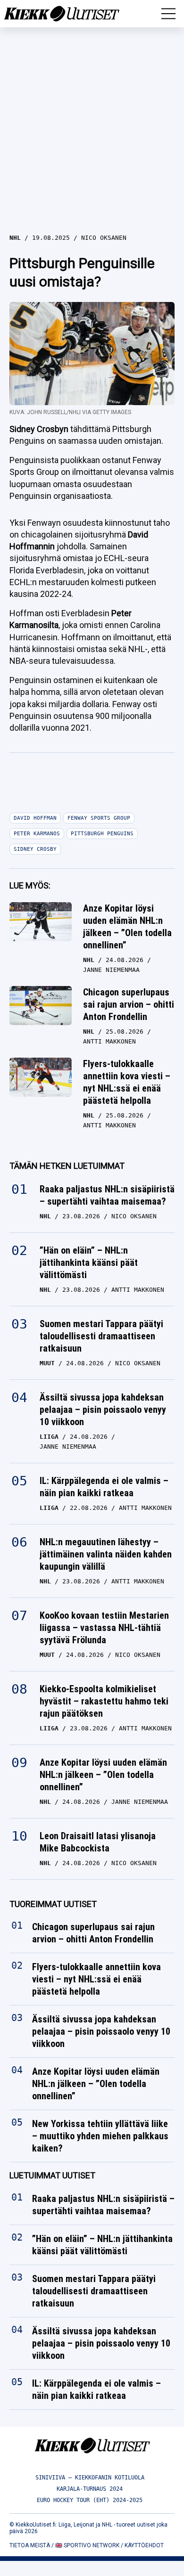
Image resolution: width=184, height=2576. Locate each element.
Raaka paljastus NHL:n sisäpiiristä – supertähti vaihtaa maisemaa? (107, 1195)
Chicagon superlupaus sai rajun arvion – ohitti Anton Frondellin (129, 1004)
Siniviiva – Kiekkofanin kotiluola (90, 2478)
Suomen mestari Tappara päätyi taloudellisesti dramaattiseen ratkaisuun (101, 1336)
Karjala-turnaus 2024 (90, 2489)
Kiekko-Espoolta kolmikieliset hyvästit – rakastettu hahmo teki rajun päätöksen (104, 1701)
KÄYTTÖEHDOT (144, 2545)
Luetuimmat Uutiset (52, 2175)
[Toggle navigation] (168, 14)
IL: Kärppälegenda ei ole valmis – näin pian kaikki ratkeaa (104, 1487)
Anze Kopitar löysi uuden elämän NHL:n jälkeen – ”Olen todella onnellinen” (127, 927)
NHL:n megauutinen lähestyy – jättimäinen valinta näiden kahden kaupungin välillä (106, 1554)
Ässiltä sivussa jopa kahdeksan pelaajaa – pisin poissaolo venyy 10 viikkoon (103, 1410)
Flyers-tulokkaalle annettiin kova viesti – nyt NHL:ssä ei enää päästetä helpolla (127, 1082)
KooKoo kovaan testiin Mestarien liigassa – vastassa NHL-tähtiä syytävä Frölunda (104, 1628)
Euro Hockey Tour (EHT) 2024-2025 (90, 2500)
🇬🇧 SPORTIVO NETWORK (87, 2545)
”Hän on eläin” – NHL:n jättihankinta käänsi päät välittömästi (89, 1263)
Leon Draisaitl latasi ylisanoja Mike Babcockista (98, 1842)
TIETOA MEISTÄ (30, 2545)
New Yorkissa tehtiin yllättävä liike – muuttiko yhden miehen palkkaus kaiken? (100, 2136)
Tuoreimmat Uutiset (53, 1904)
